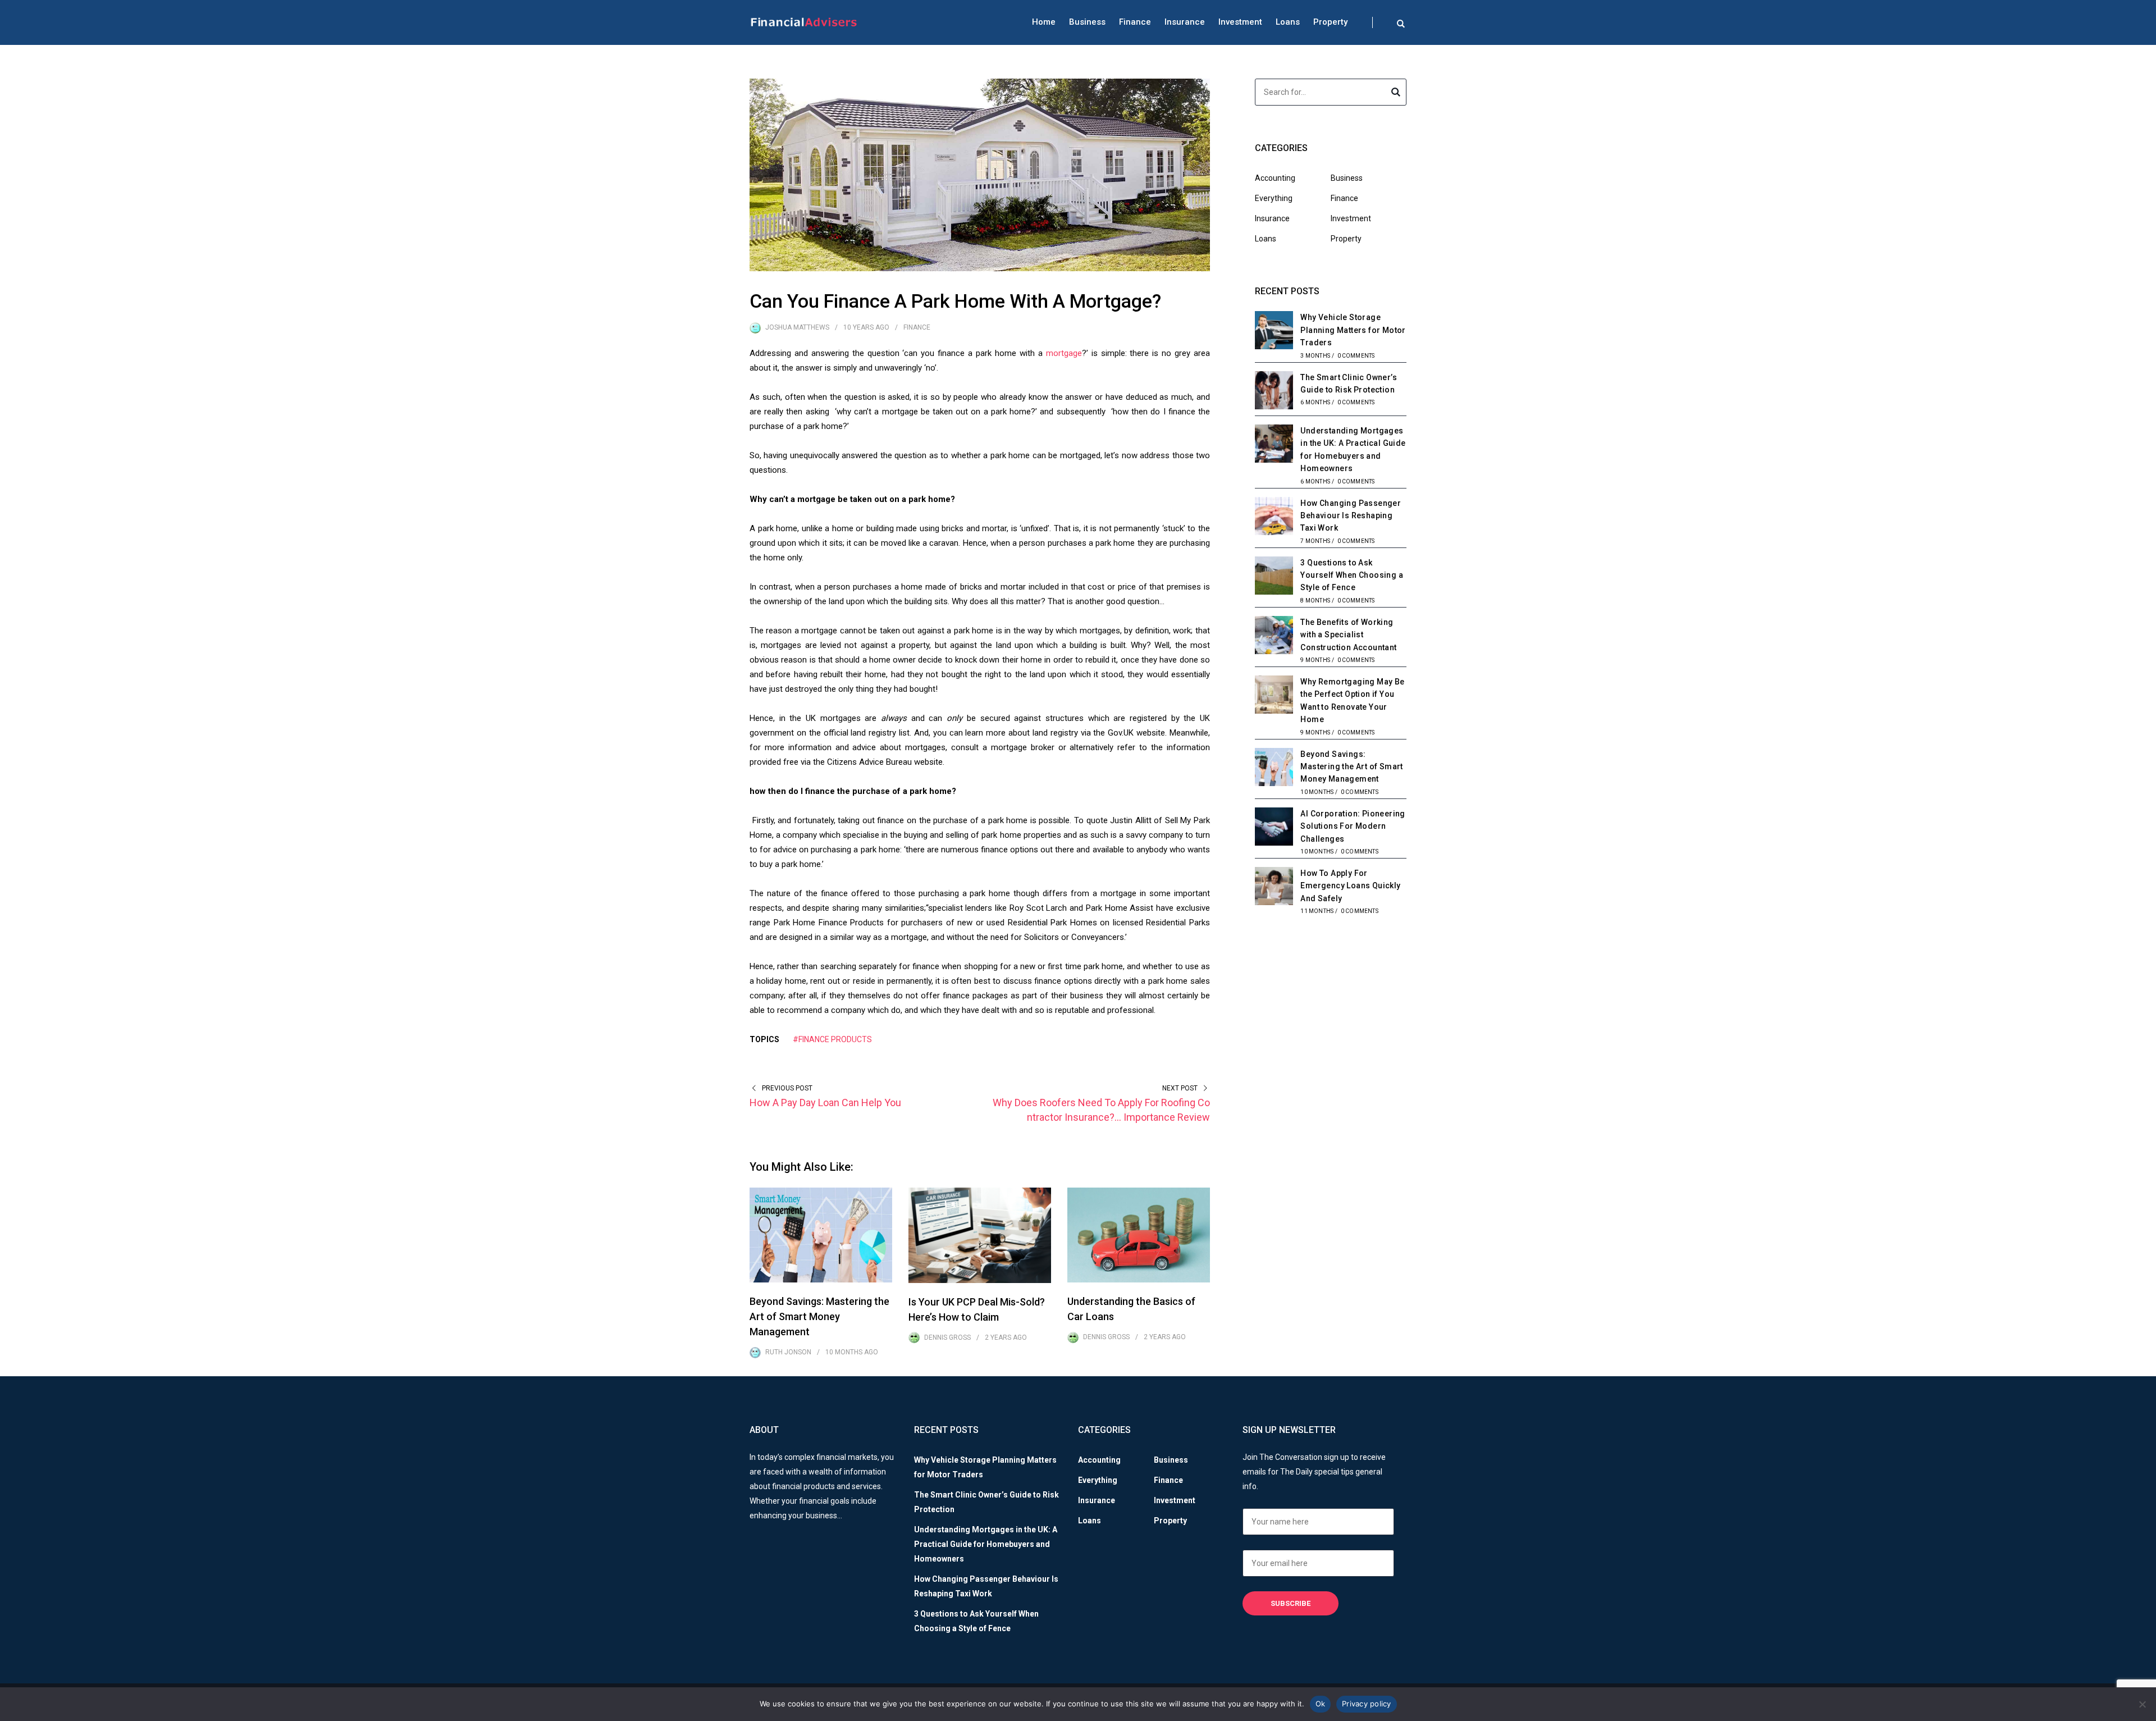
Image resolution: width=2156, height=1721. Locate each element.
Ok (1321, 1704)
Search (1396, 94)
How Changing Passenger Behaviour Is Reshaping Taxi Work (1351, 516)
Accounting (1275, 178)
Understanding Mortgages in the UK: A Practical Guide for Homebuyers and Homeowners (986, 1544)
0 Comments (1356, 356)
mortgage (1064, 353)
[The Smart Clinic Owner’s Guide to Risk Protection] (1274, 392)
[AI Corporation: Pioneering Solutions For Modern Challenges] (1274, 828)
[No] (2142, 1704)
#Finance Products (832, 1039)
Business (1087, 22)
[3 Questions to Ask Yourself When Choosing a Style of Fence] (1274, 577)
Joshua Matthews (797, 327)
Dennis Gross (947, 1337)
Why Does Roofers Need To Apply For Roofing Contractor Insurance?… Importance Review (1101, 1110)
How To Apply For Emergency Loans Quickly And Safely (1350, 886)
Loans (1288, 22)
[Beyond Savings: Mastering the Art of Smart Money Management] (1274, 769)
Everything (1274, 198)
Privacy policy (1367, 1704)
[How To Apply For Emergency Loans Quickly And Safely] (1274, 888)
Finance (1135, 22)
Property (1330, 22)
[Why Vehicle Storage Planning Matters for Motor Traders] (1274, 332)
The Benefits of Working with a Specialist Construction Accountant (1348, 635)
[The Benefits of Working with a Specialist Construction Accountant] (1274, 637)
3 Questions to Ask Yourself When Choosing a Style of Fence (1352, 575)
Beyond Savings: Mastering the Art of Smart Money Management (819, 1316)
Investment (1240, 22)
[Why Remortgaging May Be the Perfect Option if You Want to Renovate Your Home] (1274, 696)
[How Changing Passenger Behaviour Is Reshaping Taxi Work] (1274, 518)
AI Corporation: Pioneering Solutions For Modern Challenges (1353, 826)
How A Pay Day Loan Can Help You (825, 1103)
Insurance (1185, 22)
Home (1044, 22)
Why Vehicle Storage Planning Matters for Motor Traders (1353, 330)
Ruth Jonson (788, 1352)
